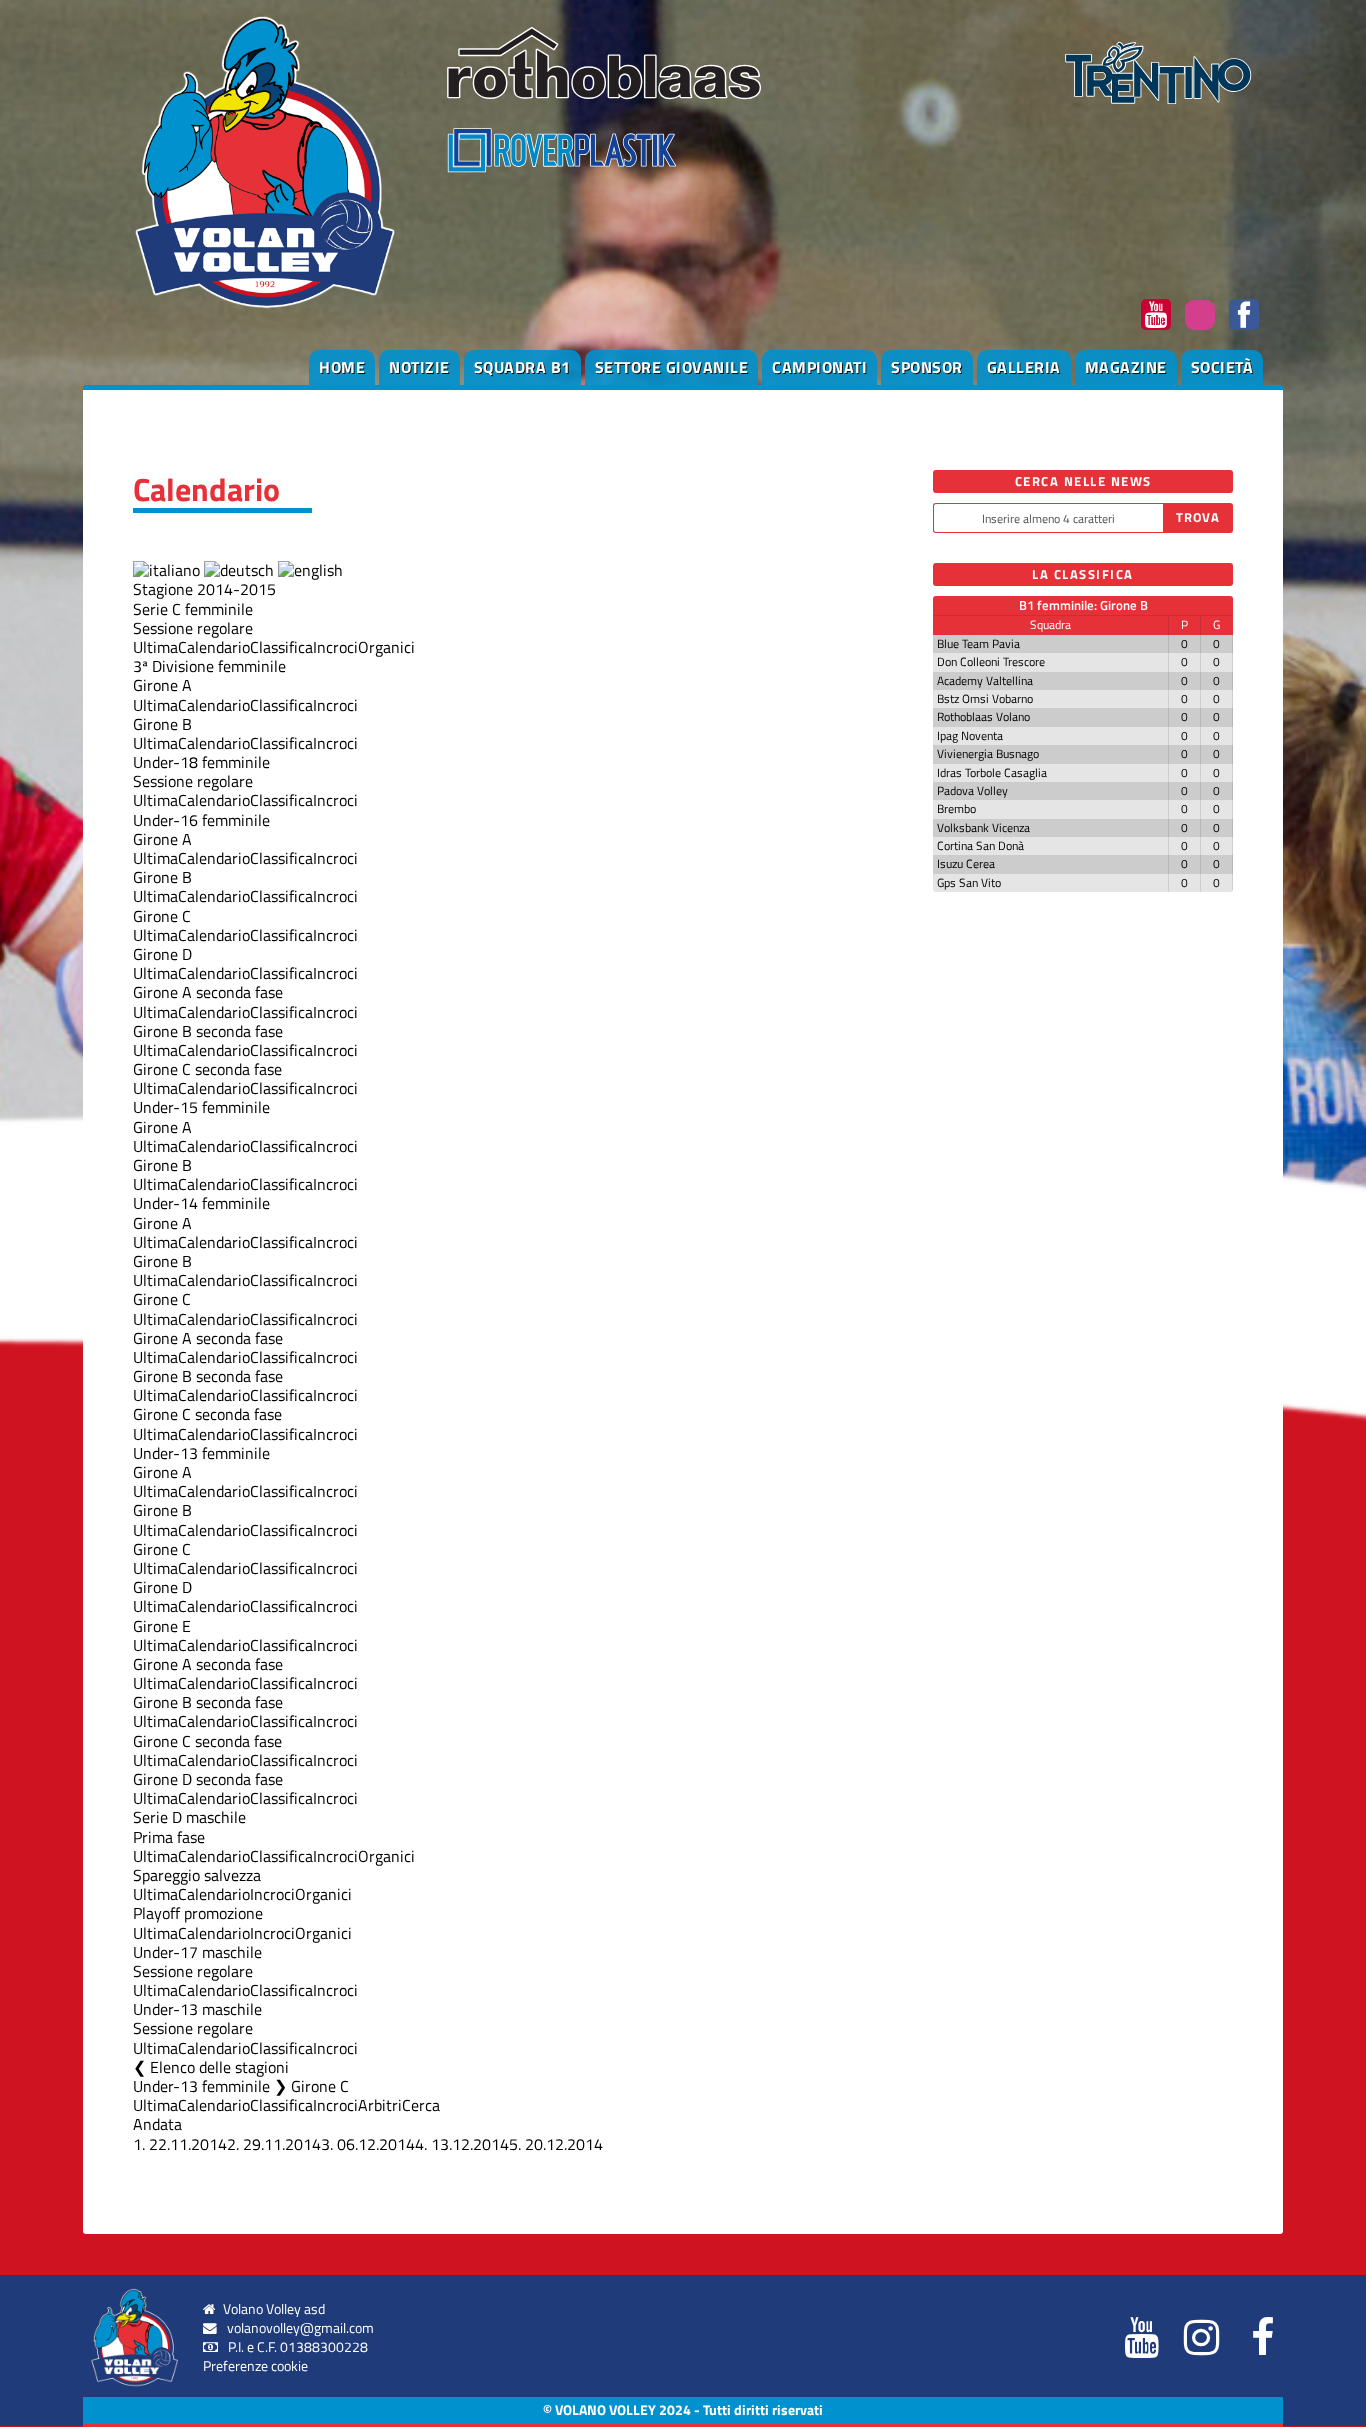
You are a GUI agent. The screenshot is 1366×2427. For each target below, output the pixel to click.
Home (342, 367)
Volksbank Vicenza (983, 827)
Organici (386, 647)
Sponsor (927, 367)
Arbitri (380, 2105)
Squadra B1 (522, 367)
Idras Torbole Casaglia (992, 772)
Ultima (155, 647)
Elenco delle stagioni (219, 2067)
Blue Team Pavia (978, 643)
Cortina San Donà (980, 845)
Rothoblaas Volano (983, 716)
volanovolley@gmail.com (300, 2328)
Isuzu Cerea (966, 863)
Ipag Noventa (970, 735)
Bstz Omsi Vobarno (985, 698)
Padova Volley (972, 790)
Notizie (419, 367)
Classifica (281, 647)
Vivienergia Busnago (988, 753)
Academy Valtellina (985, 680)
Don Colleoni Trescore (991, 661)
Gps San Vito (969, 882)
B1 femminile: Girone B (1083, 605)
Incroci (335, 647)
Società (1222, 367)
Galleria (1024, 367)
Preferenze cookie (255, 2366)
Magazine (1126, 367)
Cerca (421, 2105)
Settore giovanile (672, 367)
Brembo (956, 808)
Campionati (819, 367)
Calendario (214, 647)
